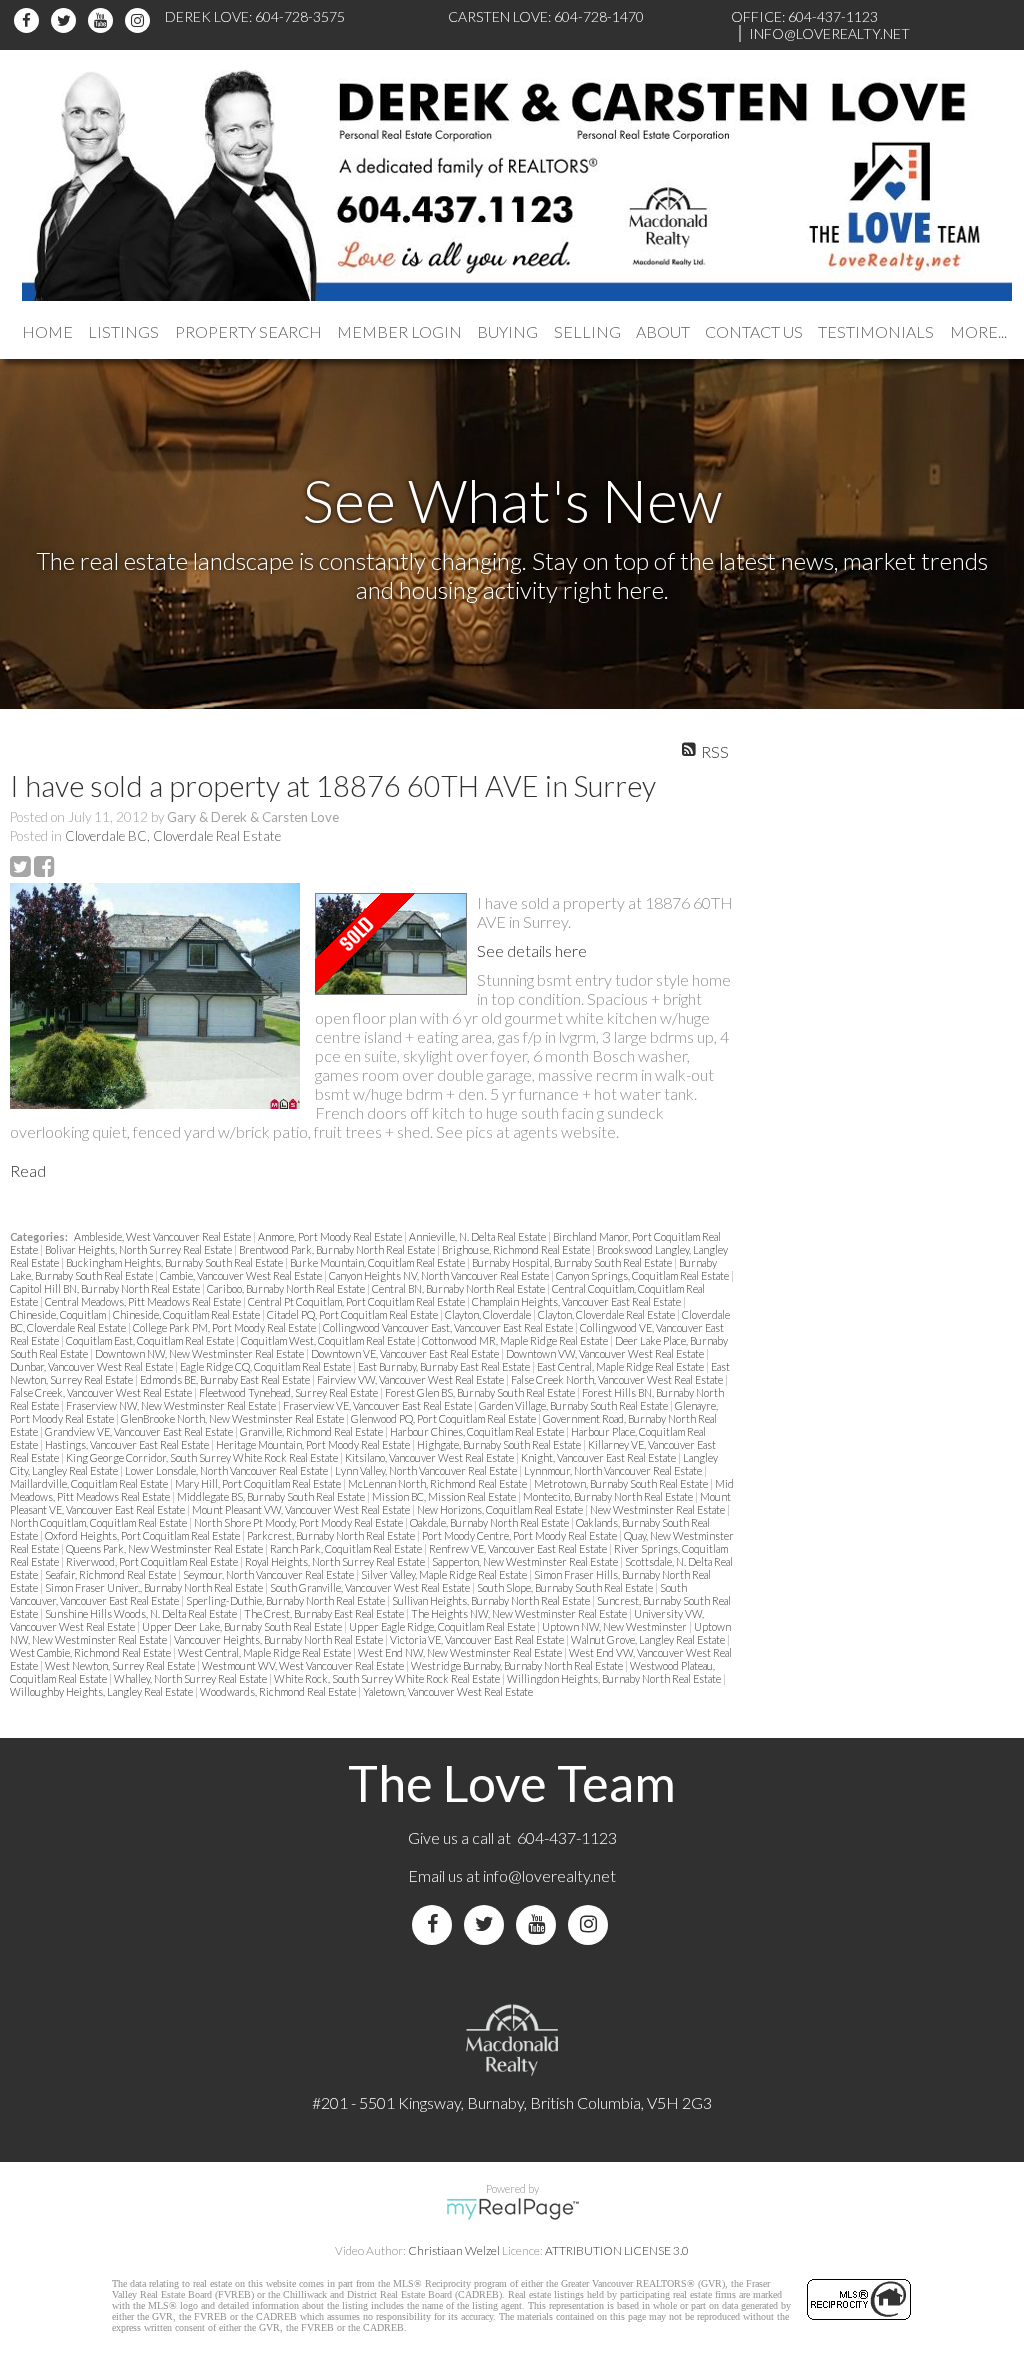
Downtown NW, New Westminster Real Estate (200, 1353)
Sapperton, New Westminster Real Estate (526, 1561)
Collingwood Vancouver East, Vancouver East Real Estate (449, 1327)
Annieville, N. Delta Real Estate (478, 1236)
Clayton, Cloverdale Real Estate (607, 1314)
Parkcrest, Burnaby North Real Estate (332, 1535)
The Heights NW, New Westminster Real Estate (520, 1613)
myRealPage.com (512, 2209)
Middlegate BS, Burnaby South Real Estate (272, 1496)
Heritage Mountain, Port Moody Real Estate (314, 1444)
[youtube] (103, 20)
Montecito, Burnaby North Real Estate (609, 1496)
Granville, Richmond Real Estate (312, 1431)
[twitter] (66, 20)
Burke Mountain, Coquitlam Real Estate (378, 1262)
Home (47, 331)
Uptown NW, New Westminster (615, 1626)
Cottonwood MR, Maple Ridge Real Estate (516, 1340)
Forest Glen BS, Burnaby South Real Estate (481, 1392)
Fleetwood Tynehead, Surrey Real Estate (289, 1392)
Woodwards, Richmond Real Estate (279, 1691)
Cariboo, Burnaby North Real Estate (287, 1288)
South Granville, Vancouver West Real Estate (371, 1587)
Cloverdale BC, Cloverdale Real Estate (173, 836)
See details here (532, 950)
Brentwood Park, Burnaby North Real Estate (338, 1249)
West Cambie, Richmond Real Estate (91, 1652)
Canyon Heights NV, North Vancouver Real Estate (440, 1275)
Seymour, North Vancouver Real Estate (269, 1574)
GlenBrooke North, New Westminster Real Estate (233, 1418)
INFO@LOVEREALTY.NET (829, 33)
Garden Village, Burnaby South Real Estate (574, 1405)
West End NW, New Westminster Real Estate (461, 1652)
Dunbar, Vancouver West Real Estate (92, 1366)
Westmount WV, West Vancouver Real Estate (304, 1665)
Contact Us (754, 331)
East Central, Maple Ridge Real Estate (621, 1366)
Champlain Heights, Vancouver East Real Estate (577, 1301)
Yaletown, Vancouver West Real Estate (448, 1691)
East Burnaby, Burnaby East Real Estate (445, 1366)
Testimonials (876, 331)
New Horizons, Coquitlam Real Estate (501, 1509)
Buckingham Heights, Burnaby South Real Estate (175, 1262)
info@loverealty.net (549, 1875)
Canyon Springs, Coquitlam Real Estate (643, 1275)
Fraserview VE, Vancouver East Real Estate (378, 1405)
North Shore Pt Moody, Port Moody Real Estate (299, 1522)
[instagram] (140, 20)
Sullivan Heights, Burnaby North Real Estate (492, 1600)
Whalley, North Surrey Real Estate (191, 1678)
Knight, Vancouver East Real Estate (599, 1457)
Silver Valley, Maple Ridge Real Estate (445, 1574)
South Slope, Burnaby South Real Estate (566, 1587)
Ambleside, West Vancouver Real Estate (163, 1236)
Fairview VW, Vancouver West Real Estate (411, 1379)
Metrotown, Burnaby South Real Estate (622, 1483)
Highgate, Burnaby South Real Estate (500, 1444)
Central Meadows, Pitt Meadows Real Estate (144, 1301)
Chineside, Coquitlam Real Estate (187, 1314)
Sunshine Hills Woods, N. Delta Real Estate (142, 1613)
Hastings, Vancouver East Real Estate (128, 1444)
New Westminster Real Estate (658, 1509)
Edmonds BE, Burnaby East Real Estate (226, 1379)
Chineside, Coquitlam (59, 1314)
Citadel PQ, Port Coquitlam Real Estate (353, 1314)
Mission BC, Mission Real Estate (445, 1496)
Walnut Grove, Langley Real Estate (649, 1639)
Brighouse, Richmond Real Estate (517, 1249)
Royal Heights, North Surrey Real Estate (336, 1561)
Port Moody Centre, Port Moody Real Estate (520, 1535)
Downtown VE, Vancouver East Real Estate (406, 1353)
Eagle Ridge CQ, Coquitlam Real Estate (266, 1366)
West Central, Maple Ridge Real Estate (265, 1652)
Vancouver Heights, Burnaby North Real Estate (279, 1639)
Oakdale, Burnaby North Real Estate (490, 1522)
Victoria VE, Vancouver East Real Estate (478, 1639)
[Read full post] (155, 996)
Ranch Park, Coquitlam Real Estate (347, 1548)
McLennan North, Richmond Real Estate (438, 1483)
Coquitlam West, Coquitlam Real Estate (329, 1340)
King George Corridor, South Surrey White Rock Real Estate (203, 1457)
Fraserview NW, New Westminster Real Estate (172, 1405)
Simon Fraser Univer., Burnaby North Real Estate (155, 1587)
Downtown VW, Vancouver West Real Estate (606, 1353)
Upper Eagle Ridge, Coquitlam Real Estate (443, 1626)
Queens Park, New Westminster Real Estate (165, 1548)
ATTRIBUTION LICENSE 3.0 (617, 2250)
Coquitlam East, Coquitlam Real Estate (151, 1340)
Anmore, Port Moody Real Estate (331, 1236)
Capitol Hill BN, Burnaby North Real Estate (106, 1288)
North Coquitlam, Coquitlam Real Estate (99, 1522)
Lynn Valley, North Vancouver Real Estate (427, 1470)
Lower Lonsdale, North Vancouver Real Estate (227, 1470)
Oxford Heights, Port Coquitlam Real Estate (143, 1535)
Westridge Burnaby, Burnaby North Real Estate (518, 1665)
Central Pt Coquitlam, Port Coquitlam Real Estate (357, 1301)
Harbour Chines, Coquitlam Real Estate (478, 1431)
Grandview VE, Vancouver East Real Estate (140, 1431)
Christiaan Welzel (454, 2250)
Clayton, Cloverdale (489, 1314)
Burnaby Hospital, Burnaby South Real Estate (573, 1262)
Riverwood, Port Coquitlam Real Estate (153, 1561)
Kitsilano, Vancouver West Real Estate (430, 1457)
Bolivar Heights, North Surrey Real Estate (139, 1249)
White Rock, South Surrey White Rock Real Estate (388, 1678)
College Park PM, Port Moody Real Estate (225, 1327)
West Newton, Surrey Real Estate (121, 1665)
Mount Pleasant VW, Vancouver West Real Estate (302, 1509)
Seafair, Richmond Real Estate (111, 1574)
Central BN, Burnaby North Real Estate (459, 1288)
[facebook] (29, 20)
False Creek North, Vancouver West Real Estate (618, 1379)
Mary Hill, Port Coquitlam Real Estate (259, 1483)
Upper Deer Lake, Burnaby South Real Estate (243, 1626)
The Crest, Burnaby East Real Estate (325, 1613)
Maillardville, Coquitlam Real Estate (90, 1483)
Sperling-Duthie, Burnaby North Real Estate (286, 1600)
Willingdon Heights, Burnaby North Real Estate (615, 1678)
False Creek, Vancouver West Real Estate (102, 1392)
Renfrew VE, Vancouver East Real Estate (519, 1548)
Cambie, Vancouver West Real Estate (242, 1275)
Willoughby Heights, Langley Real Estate (102, 1691)
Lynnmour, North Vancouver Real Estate (614, 1470)
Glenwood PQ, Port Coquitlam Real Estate (444, 1418)
